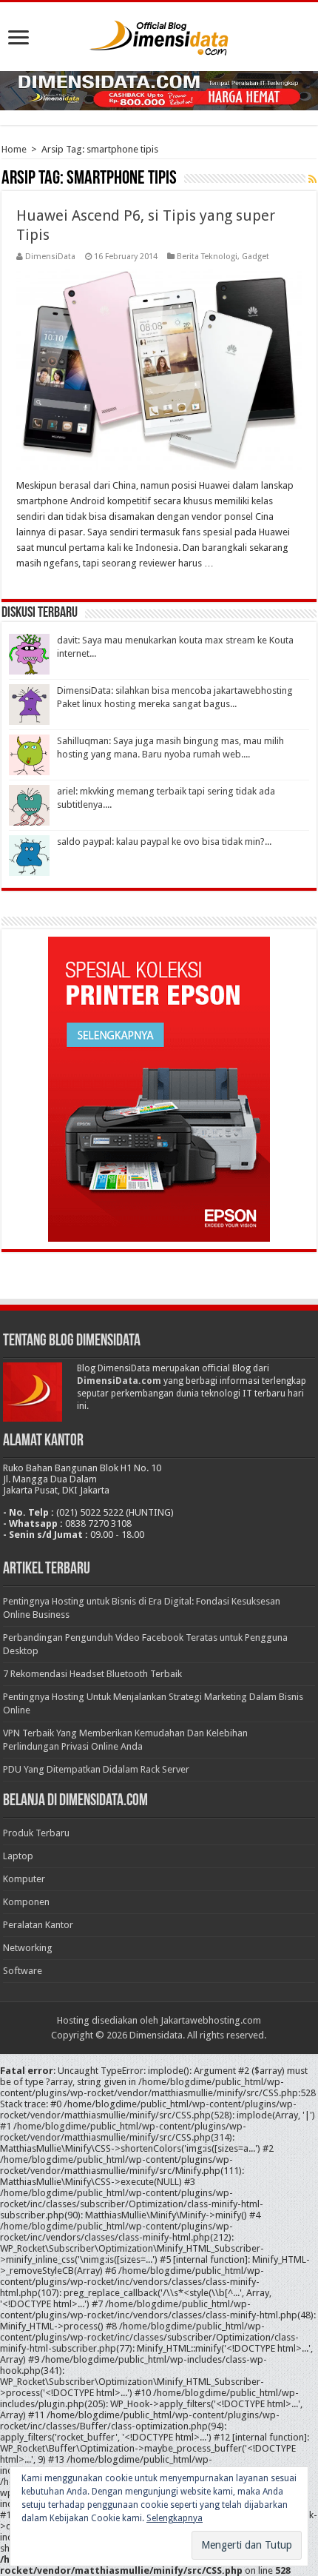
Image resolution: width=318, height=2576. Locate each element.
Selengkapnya (175, 2518)
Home (14, 149)
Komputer (24, 1879)
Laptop (18, 1856)
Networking (28, 1948)
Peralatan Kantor (38, 1925)
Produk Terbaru (36, 1833)
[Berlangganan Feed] (312, 179)
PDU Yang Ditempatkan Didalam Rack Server (96, 1769)
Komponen (26, 1902)
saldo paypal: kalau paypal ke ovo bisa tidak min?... (164, 842)
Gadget (256, 257)
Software (23, 1971)
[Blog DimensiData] (159, 35)
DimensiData (50, 257)
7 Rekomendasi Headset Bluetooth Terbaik (92, 1674)
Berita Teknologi (207, 257)
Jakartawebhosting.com (211, 2020)
